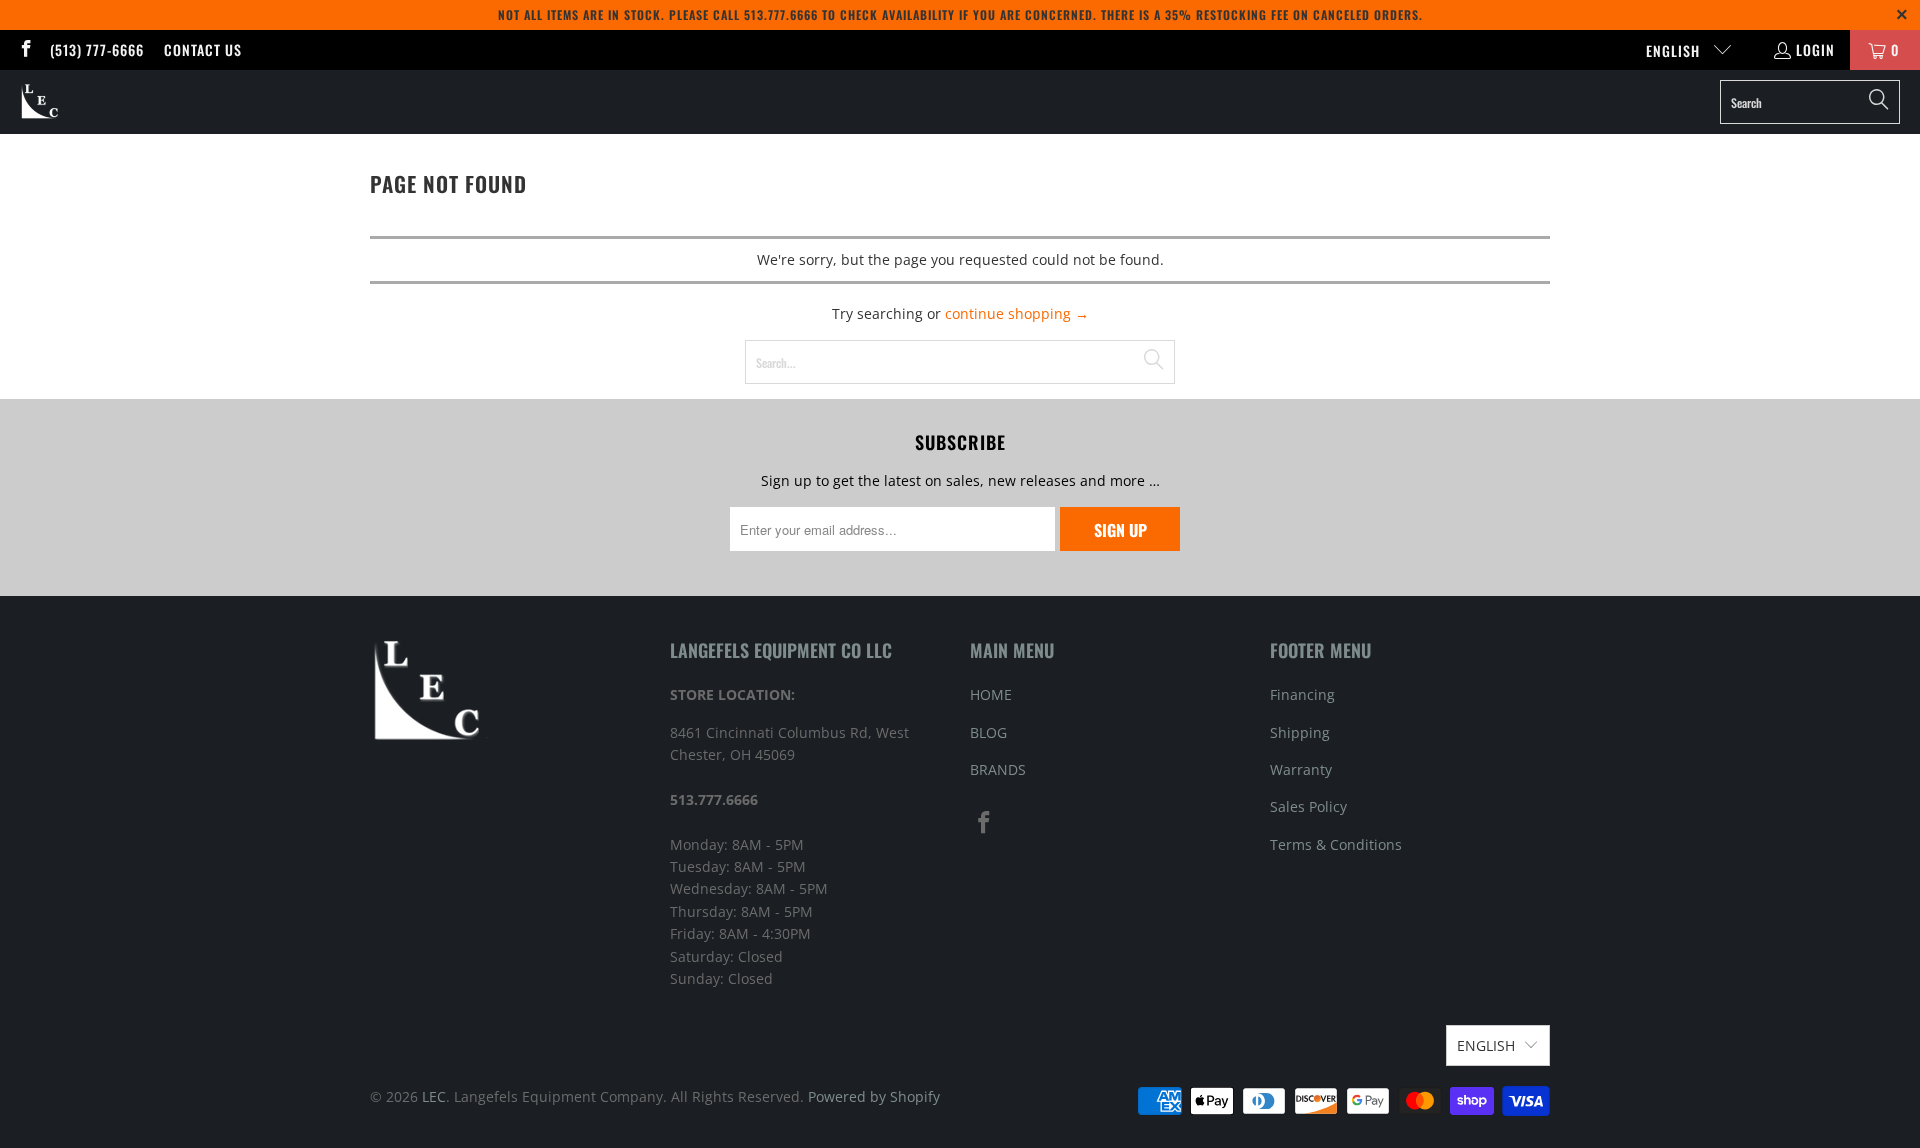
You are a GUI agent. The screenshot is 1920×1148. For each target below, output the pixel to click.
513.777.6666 (781, 14)
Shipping (1300, 732)
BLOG (988, 732)
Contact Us (203, 49)
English (1675, 50)
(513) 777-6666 (97, 49)
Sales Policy (1308, 806)
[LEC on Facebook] (25, 49)
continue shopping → (1017, 313)
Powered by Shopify (874, 1096)
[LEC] (40, 102)
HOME (991, 694)
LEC (434, 1096)
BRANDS (998, 769)
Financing (1302, 694)
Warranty (1301, 769)
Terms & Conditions (1336, 844)
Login (1815, 49)
